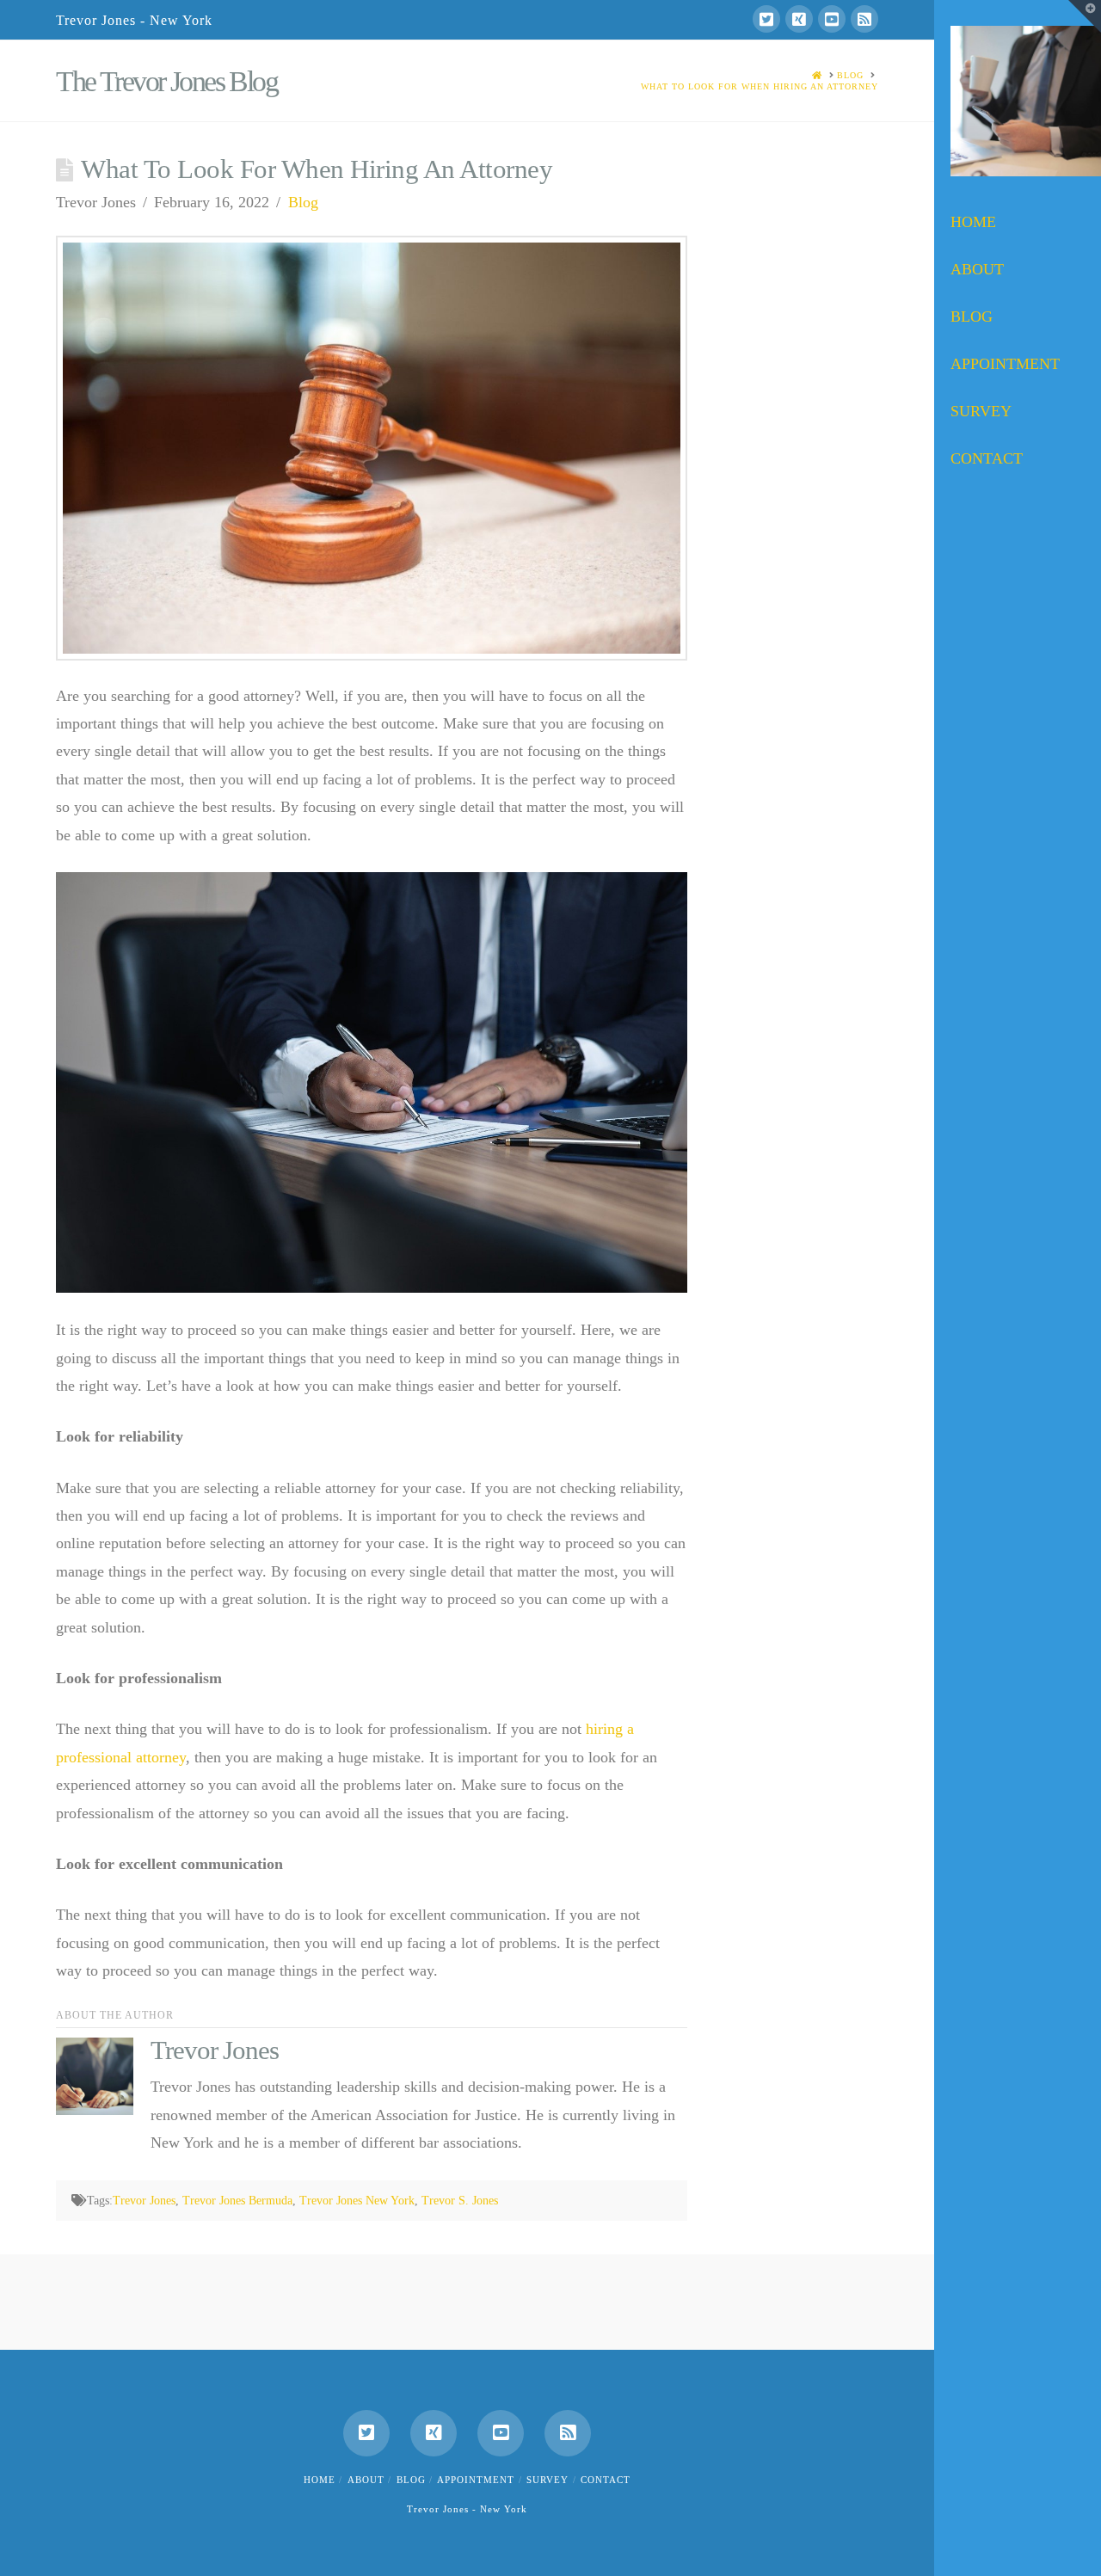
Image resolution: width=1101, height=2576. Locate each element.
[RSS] (864, 19)
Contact (606, 2480)
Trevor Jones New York (357, 2201)
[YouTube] (832, 19)
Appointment (476, 2480)
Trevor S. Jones (460, 2201)
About (366, 2480)
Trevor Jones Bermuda (237, 2201)
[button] (1085, 16)
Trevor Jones (144, 2201)
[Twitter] (766, 19)
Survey (547, 2480)
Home (320, 2480)
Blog (303, 202)
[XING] (799, 19)
